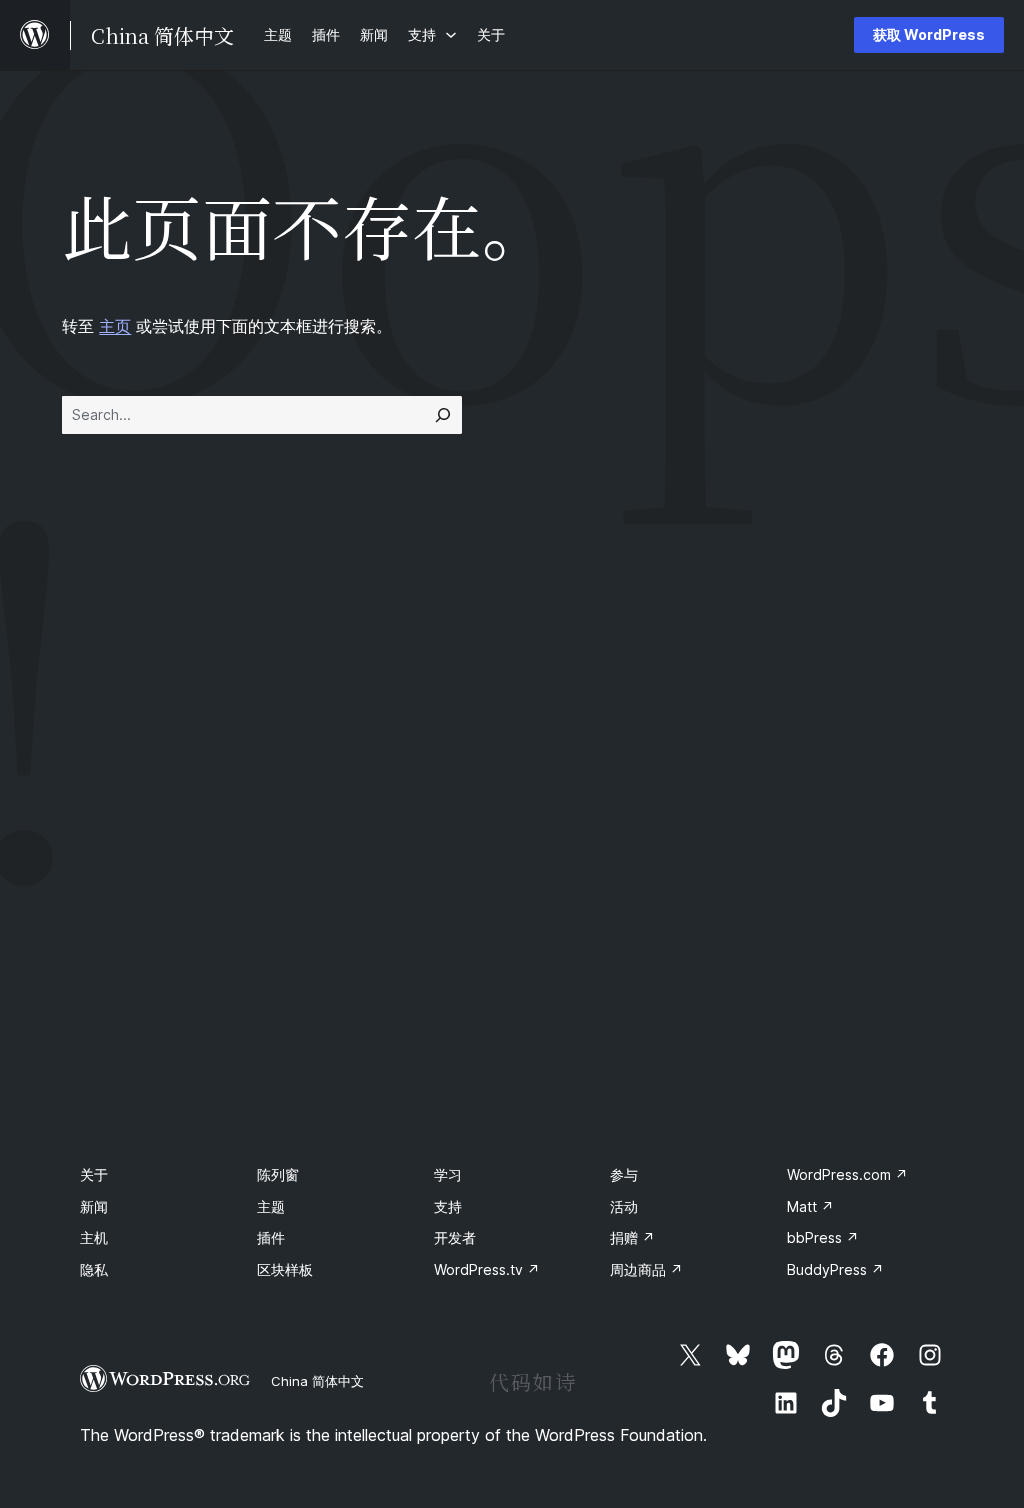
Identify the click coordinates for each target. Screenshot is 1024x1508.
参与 (624, 1174)
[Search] (443, 415)
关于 (94, 1174)
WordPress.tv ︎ (487, 1269)
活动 (624, 1206)
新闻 (94, 1206)
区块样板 (285, 1269)
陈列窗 (278, 1174)
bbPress (823, 1237)
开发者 (455, 1237)
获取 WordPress (929, 34)
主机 (94, 1237)
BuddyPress (835, 1269)
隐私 (94, 1269)
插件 (271, 1237)
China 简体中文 (317, 1381)
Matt (810, 1206)
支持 (448, 1206)
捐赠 (632, 1237)
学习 (448, 1174)
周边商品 (646, 1269)
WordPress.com (847, 1174)
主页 (115, 326)
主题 (271, 1206)
